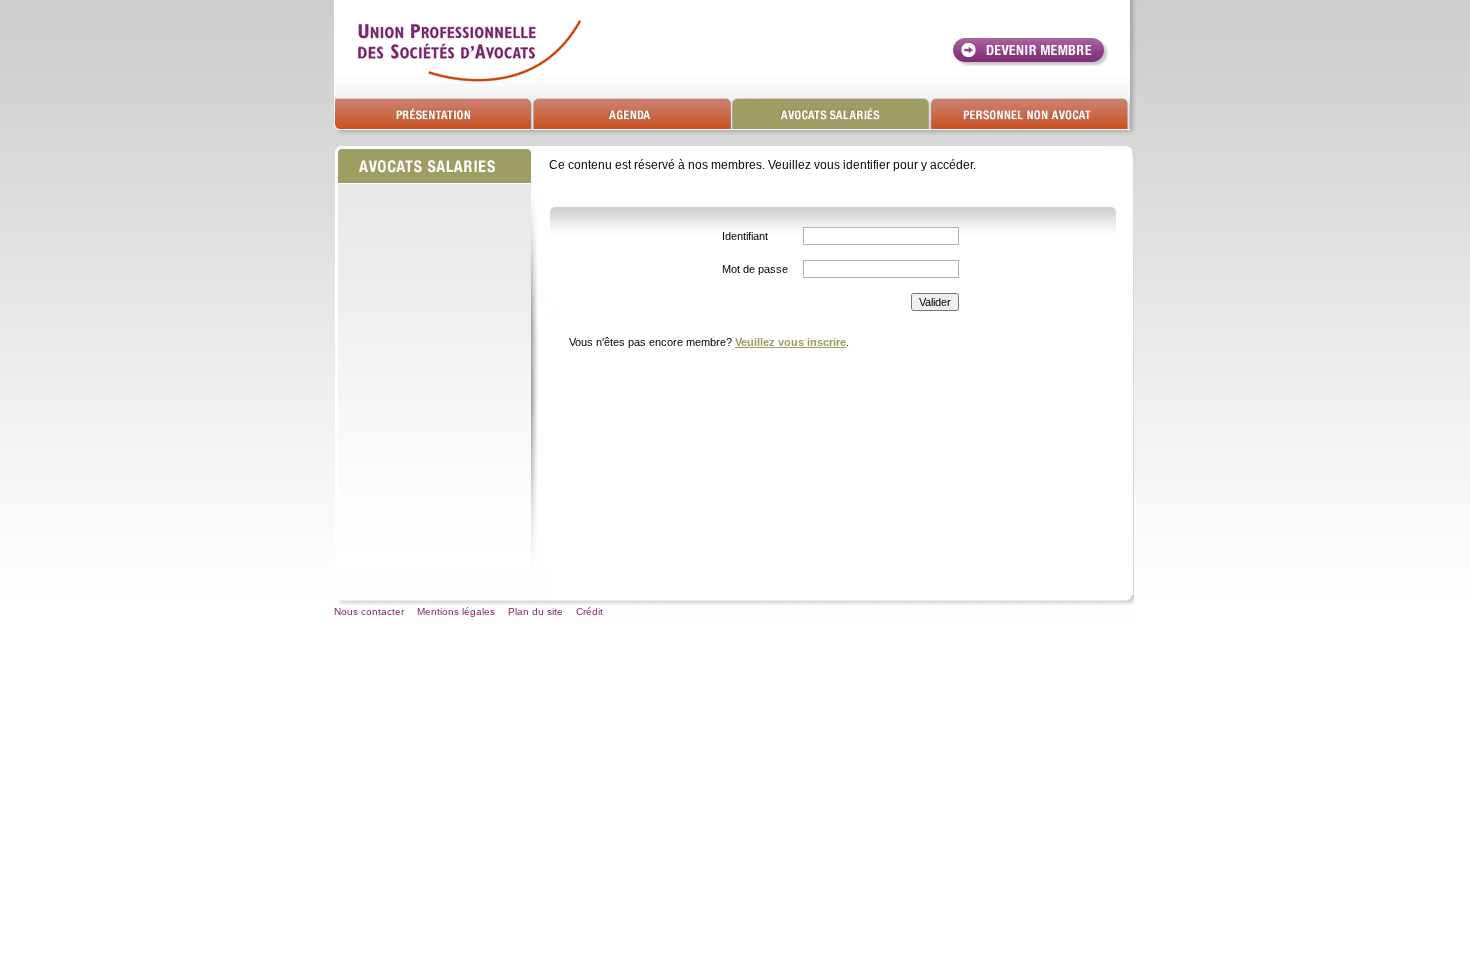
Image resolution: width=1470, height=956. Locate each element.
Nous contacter (369, 611)
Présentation (433, 114)
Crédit (589, 611)
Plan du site (535, 611)
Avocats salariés (831, 114)
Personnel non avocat (1030, 114)
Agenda (632, 114)
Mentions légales (456, 611)
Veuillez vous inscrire (790, 342)
